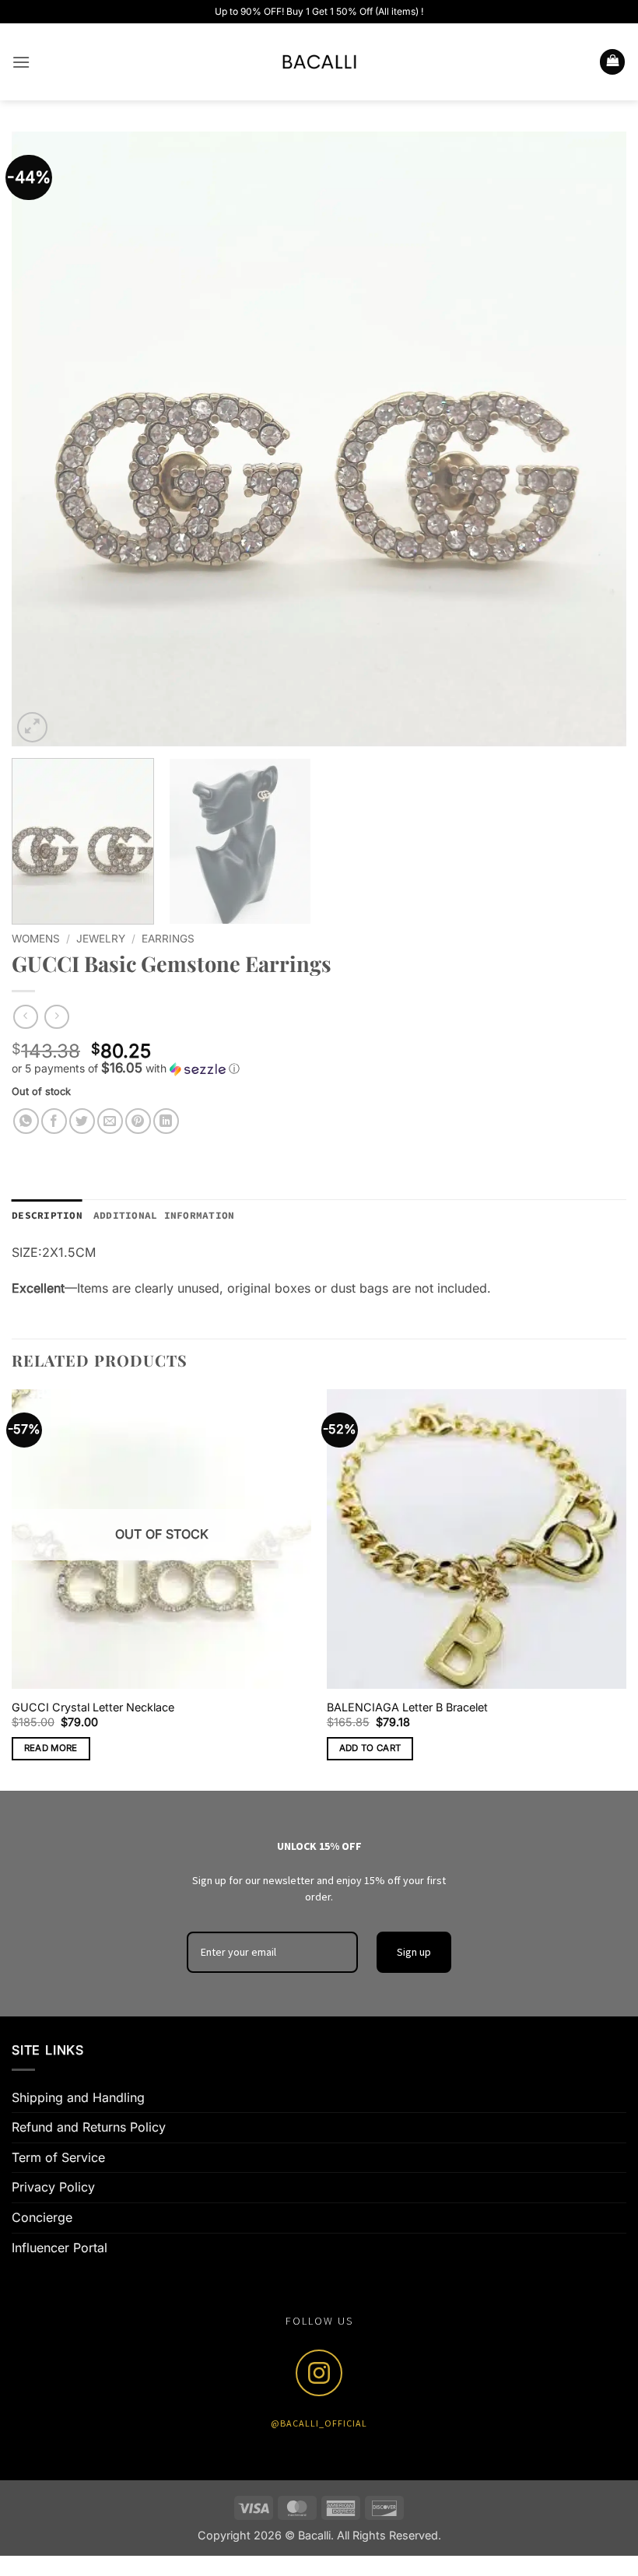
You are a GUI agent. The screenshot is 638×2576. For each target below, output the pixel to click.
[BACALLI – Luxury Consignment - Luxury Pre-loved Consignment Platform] (319, 62)
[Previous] (44, 439)
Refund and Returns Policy (89, 2127)
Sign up (414, 1952)
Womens (36, 939)
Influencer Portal (60, 2248)
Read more (51, 1748)
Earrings (168, 939)
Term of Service (58, 2157)
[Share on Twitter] (82, 1121)
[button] (21, 62)
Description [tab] (47, 1215)
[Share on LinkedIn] (166, 1121)
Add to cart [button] (370, 1748)
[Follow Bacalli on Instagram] (319, 2373)
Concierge (42, 2217)
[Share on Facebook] (54, 1121)
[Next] (594, 439)
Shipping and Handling (78, 2097)
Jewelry (101, 939)
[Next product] (25, 1017)
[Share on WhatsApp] (26, 1121)
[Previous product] (56, 1017)
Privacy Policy (53, 2187)
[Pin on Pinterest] (138, 1121)
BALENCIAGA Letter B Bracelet (407, 1707)
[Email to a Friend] (110, 1121)
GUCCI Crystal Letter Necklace (93, 1707)
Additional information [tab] (164, 1215)
